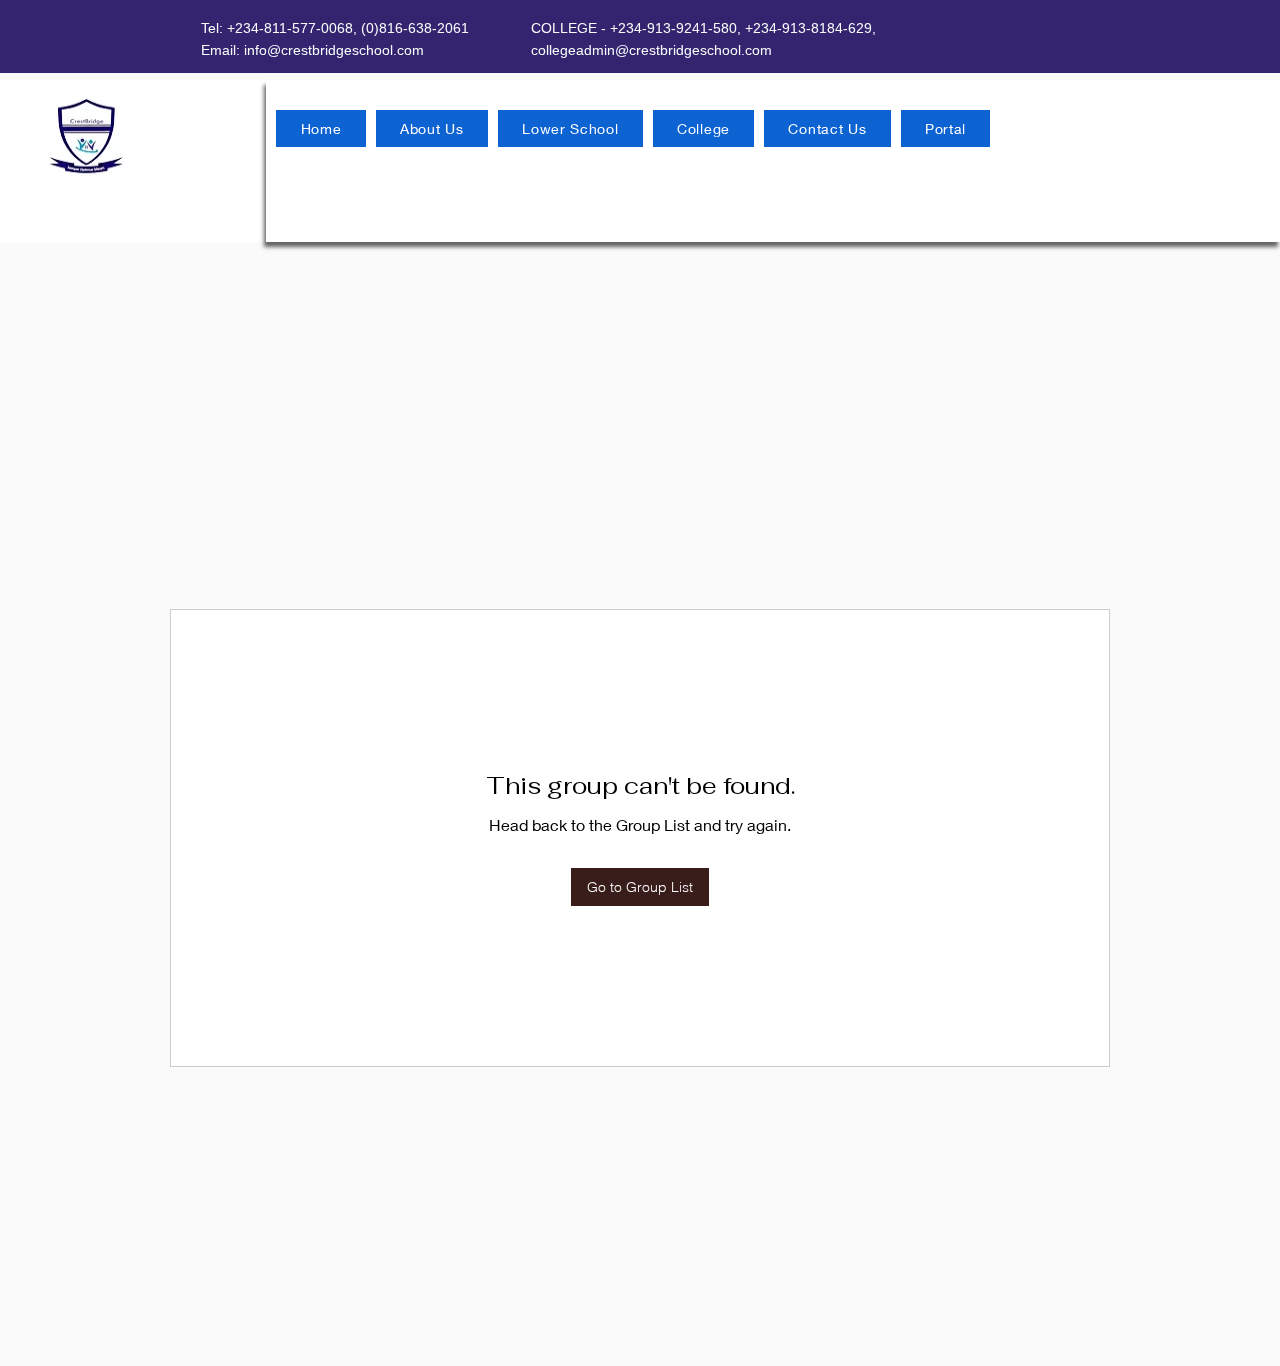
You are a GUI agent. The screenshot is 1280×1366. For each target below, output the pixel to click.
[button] (432, 128)
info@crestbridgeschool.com (334, 50)
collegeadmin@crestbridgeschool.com (651, 50)
